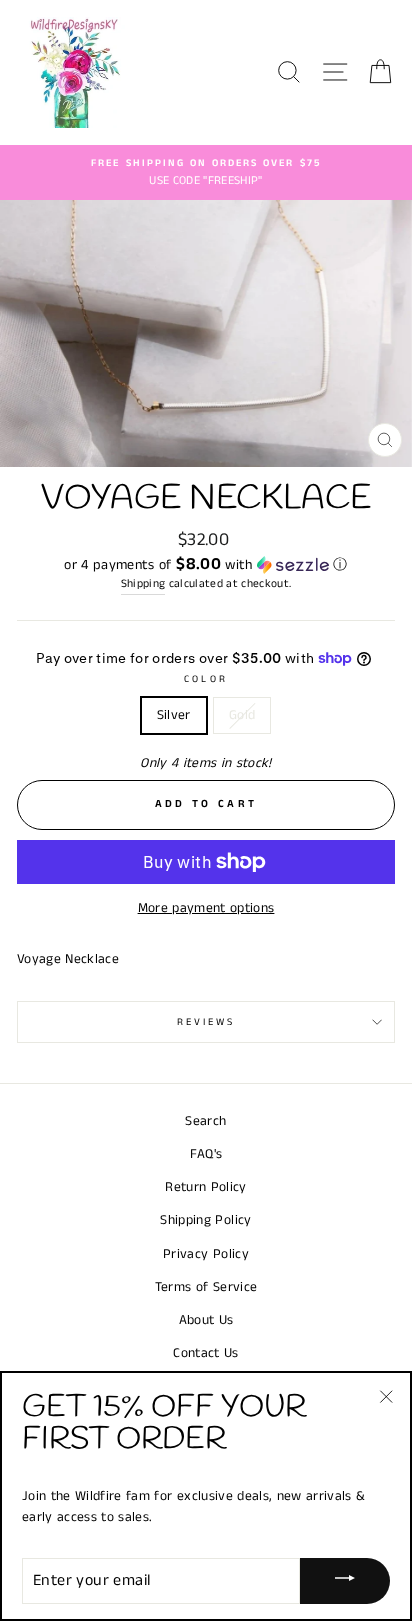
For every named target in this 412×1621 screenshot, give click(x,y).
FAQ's (206, 1154)
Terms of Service (206, 1287)
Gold (242, 715)
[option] (206, 173)
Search (205, 1121)
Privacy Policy (206, 1254)
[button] (206, 565)
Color (205, 679)
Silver (174, 715)
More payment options (206, 908)
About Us (206, 1320)
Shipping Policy (205, 1220)
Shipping (143, 584)
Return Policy (205, 1187)
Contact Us (205, 1353)
